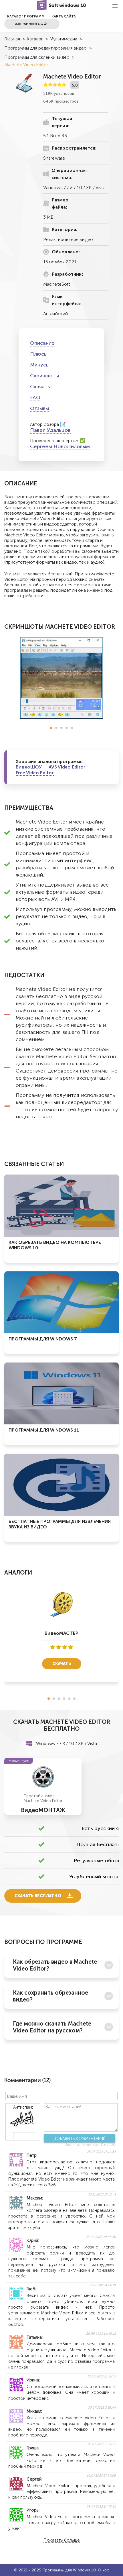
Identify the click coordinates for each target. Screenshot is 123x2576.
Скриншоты (44, 376)
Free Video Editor (35, 773)
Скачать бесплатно (38, 1896)
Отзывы (39, 408)
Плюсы (39, 354)
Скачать (40, 387)
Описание (42, 343)
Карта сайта (64, 16)
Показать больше (62, 2540)
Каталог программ (26, 16)
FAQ (35, 397)
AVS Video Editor (67, 767)
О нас (103, 2570)
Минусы (40, 365)
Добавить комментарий (80, 2138)
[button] (51, 728)
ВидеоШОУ (29, 767)
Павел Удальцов (50, 430)
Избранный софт (32, 24)
